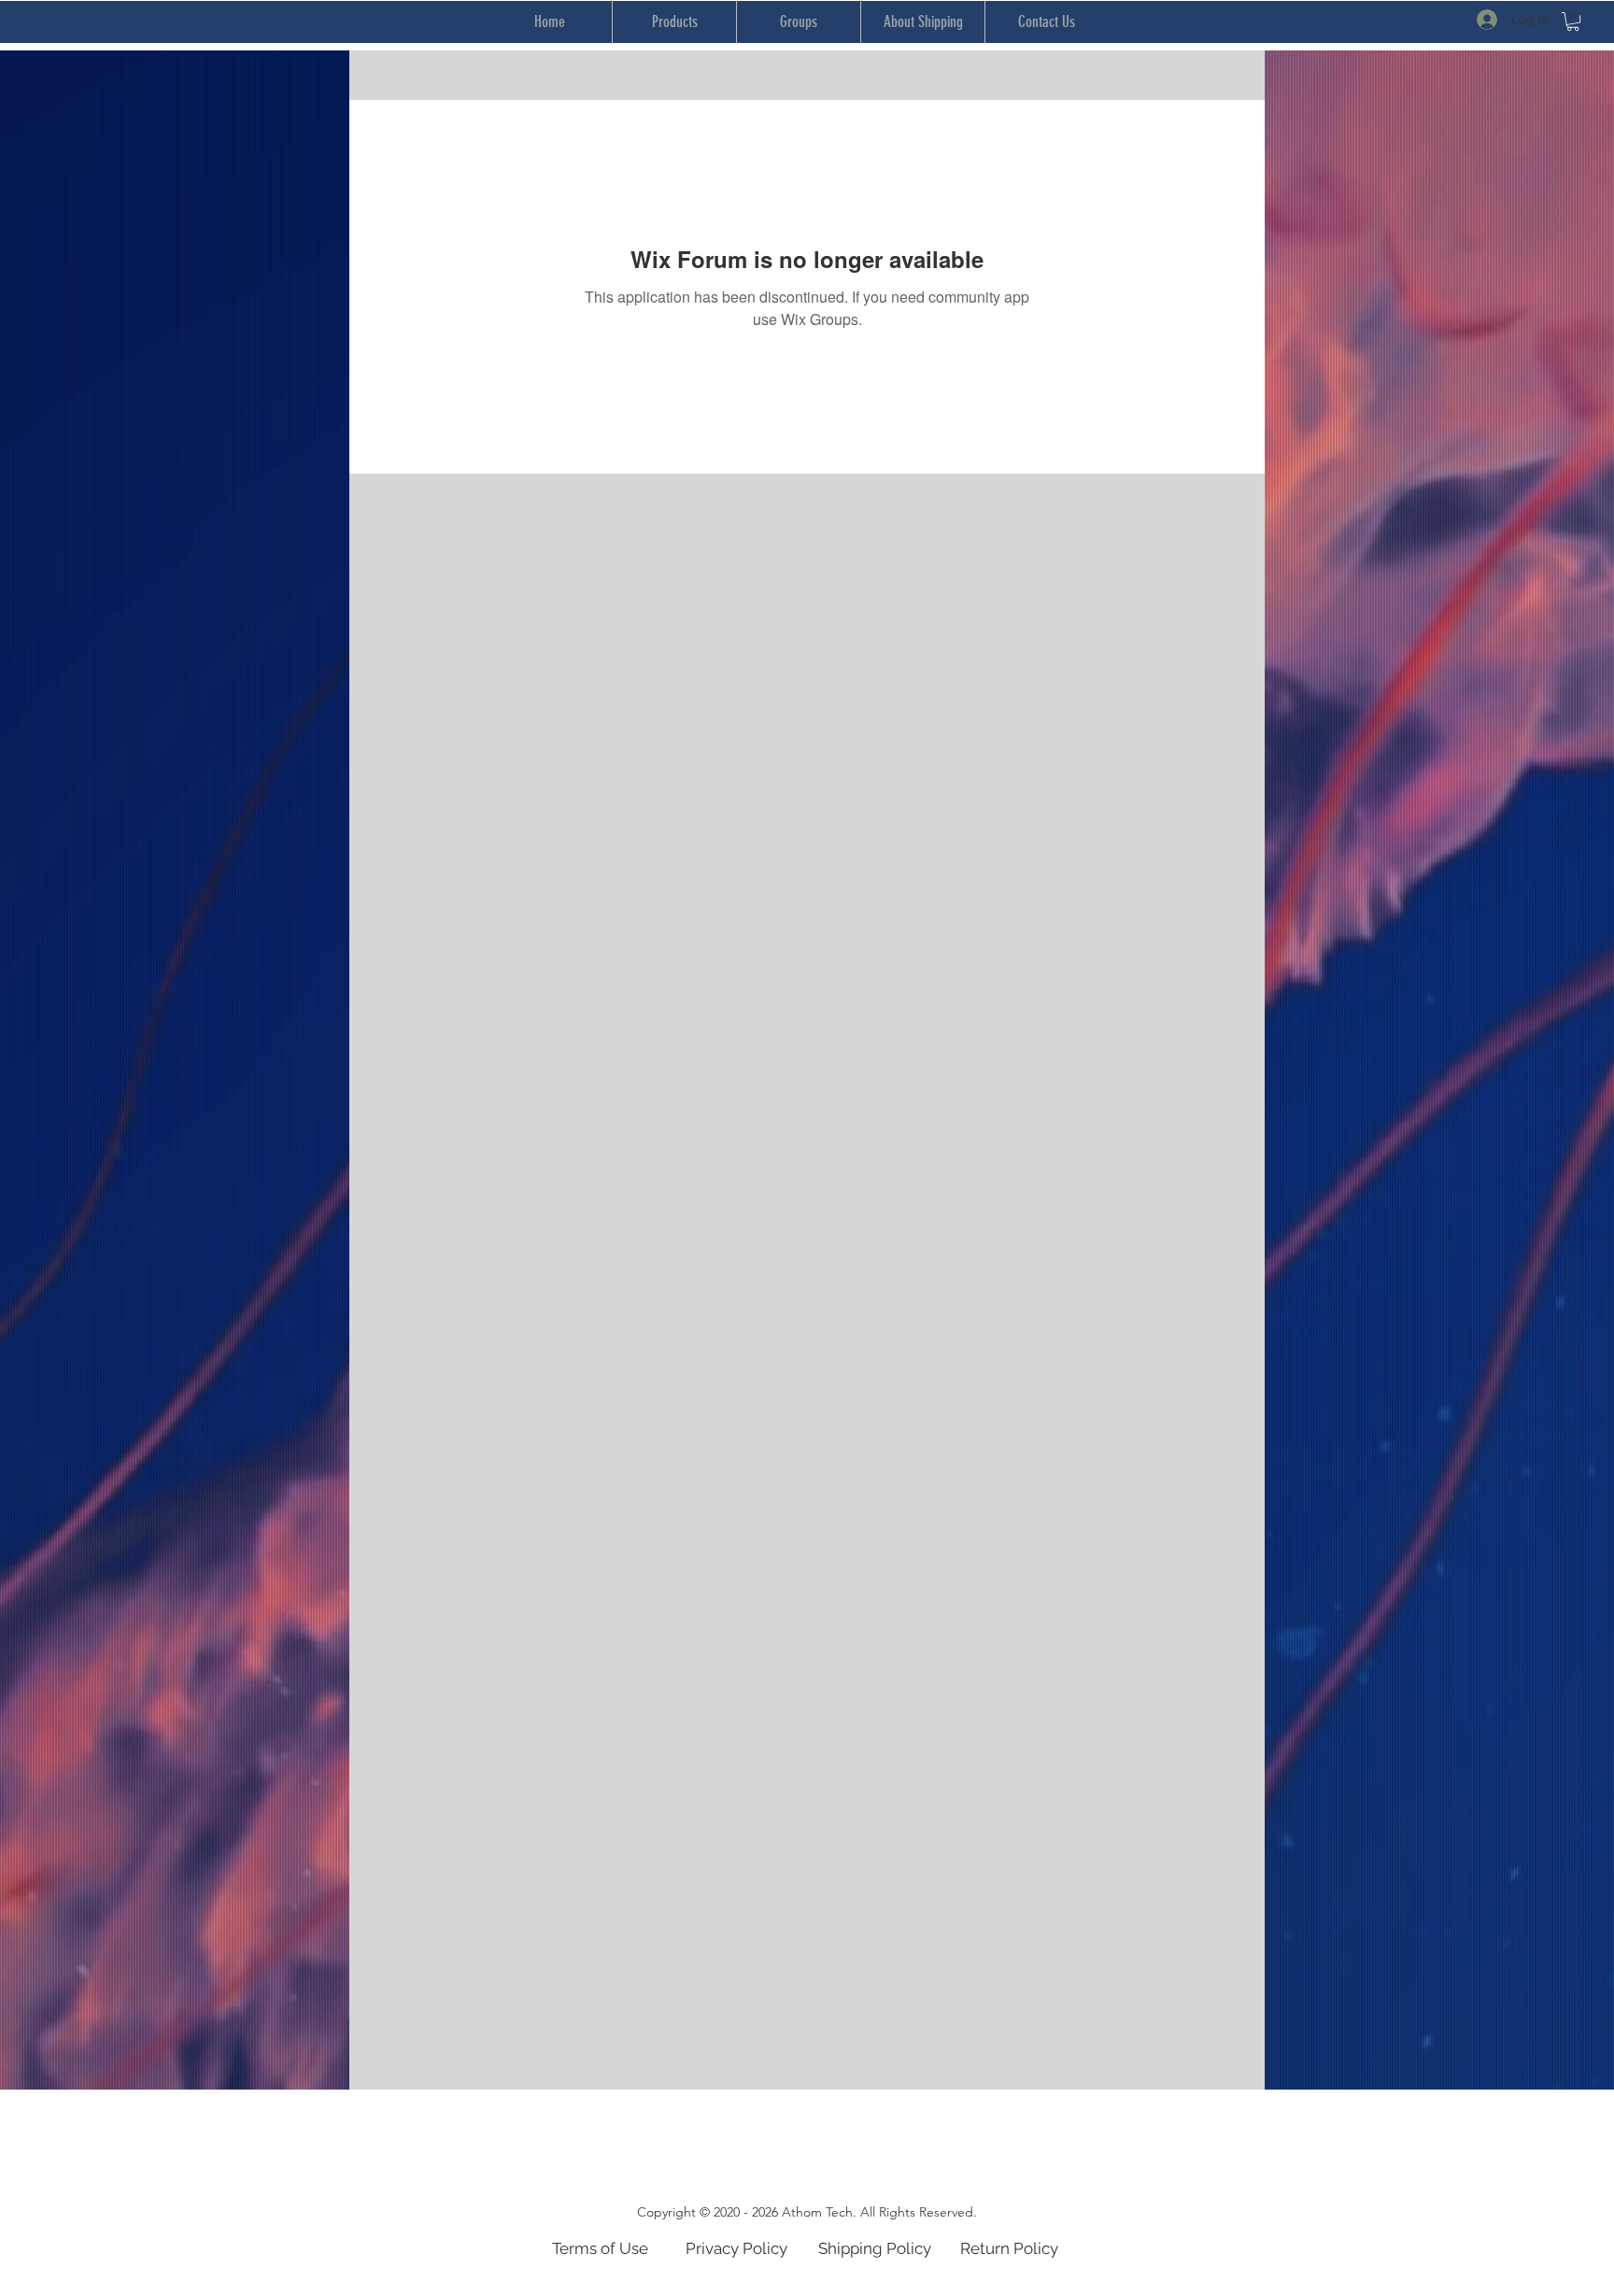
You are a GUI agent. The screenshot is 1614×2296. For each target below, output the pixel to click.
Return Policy (1009, 2248)
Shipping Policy (875, 2248)
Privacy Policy (736, 2248)
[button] (1573, 21)
